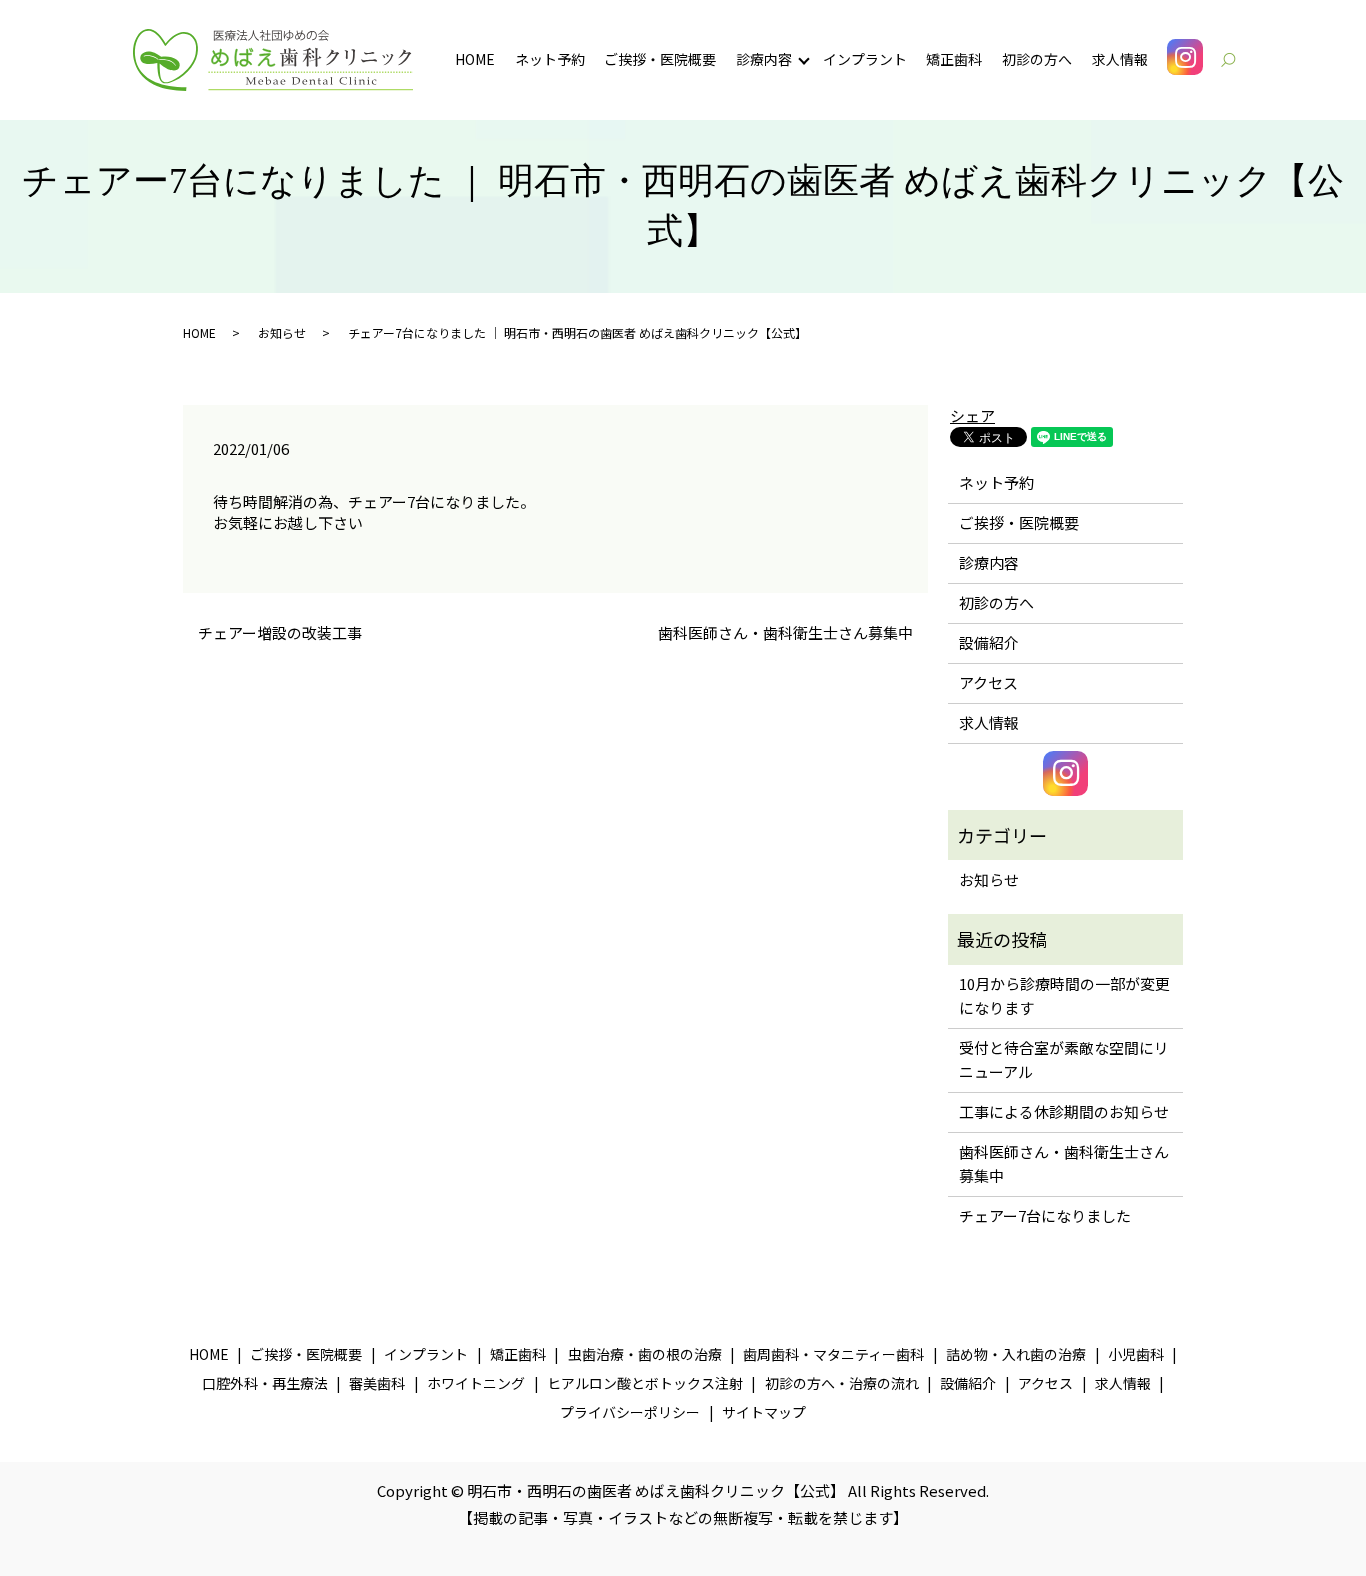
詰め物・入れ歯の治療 (1016, 1354)
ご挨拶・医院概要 (660, 59)
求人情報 (1120, 59)
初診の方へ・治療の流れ (842, 1383)
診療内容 (764, 59)
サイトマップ (764, 1412)
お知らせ (282, 332)
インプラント (865, 59)
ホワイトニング (476, 1383)
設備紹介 (989, 642)
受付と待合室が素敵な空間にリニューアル (1064, 1059)
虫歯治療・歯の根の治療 (645, 1354)
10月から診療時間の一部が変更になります (1064, 995)
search (1238, 59)
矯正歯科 (954, 59)
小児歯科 (1136, 1354)
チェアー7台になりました (1045, 1215)
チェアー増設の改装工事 (280, 632)
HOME (475, 59)
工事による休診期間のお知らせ (1064, 1111)
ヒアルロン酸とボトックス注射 (645, 1383)
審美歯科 (377, 1383)
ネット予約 (550, 59)
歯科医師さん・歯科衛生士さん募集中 (785, 632)
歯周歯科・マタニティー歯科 (833, 1354)
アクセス (988, 682)
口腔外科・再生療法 (265, 1383)
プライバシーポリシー (630, 1412)
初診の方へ (1037, 59)
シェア (972, 415)
